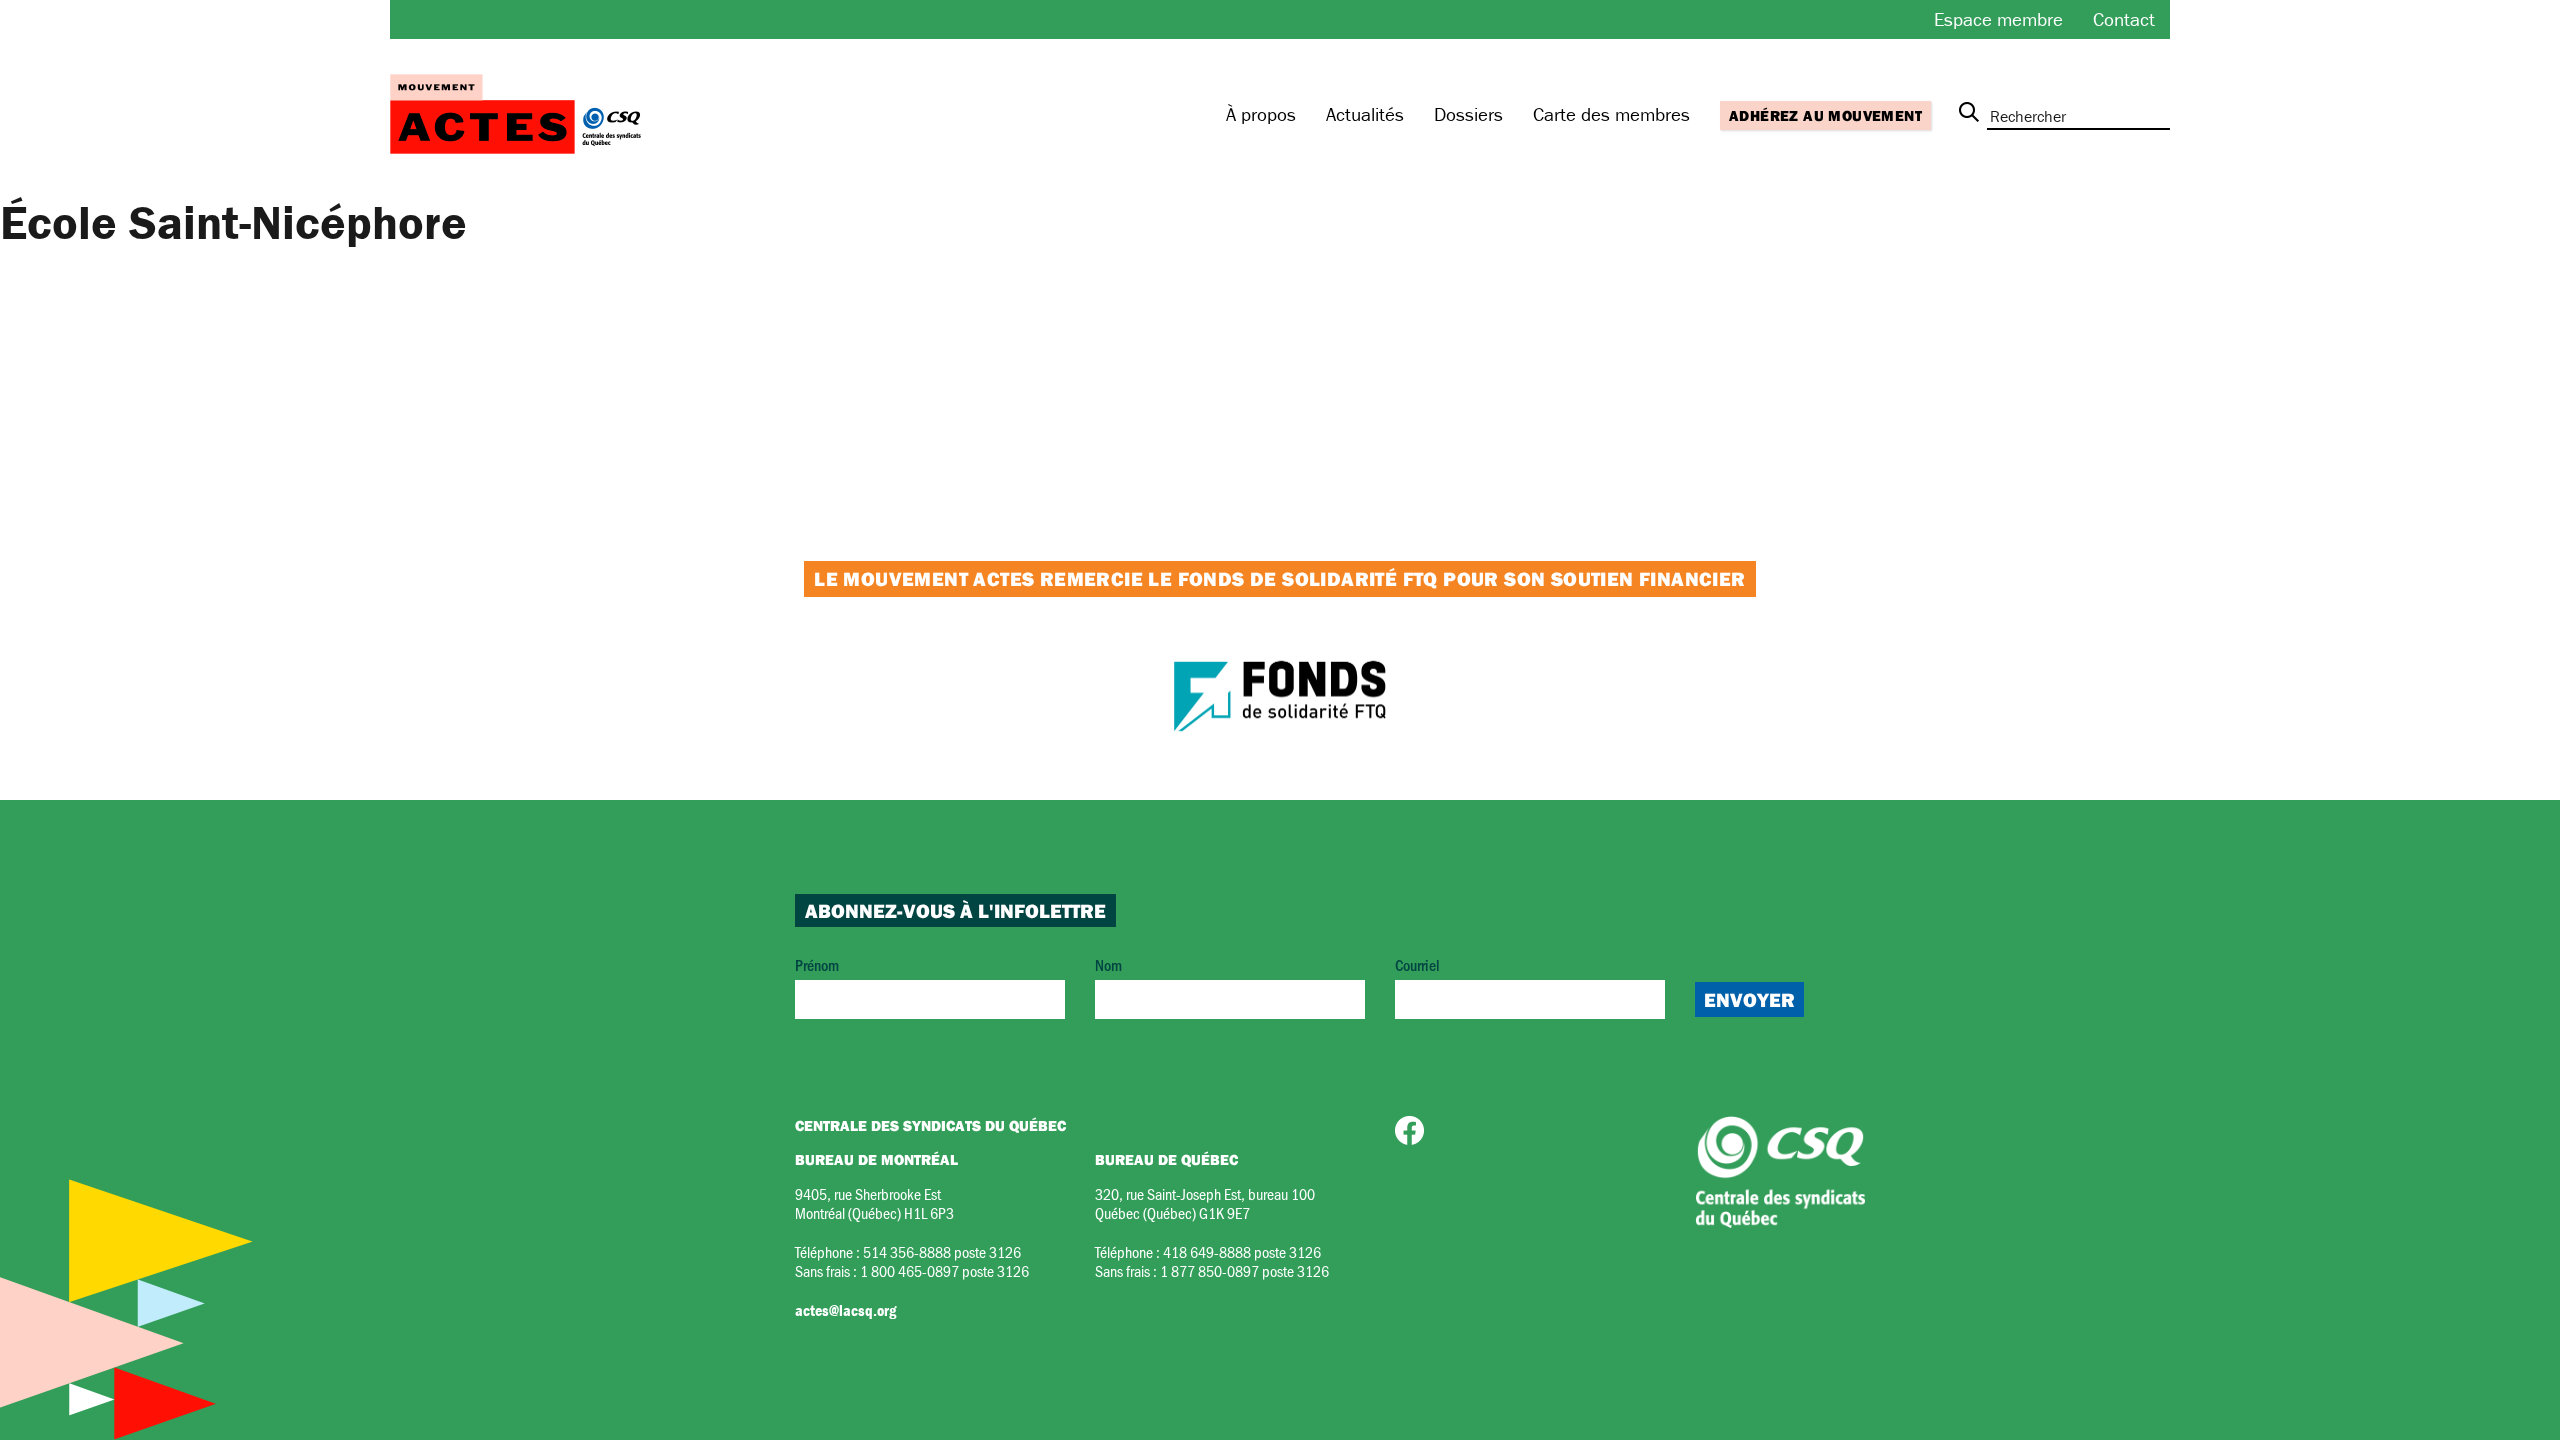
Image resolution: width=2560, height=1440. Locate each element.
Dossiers (1468, 114)
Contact (2124, 19)
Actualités (1365, 114)
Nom (1108, 964)
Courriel (1417, 964)
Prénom (817, 964)
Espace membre (1998, 19)
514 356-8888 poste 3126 (942, 1251)
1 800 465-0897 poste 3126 (944, 1270)
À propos (1261, 114)
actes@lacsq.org (845, 1310)
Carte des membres (1611, 114)
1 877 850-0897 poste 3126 (1244, 1270)
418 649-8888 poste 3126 (1242, 1251)
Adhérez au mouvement (1825, 115)
